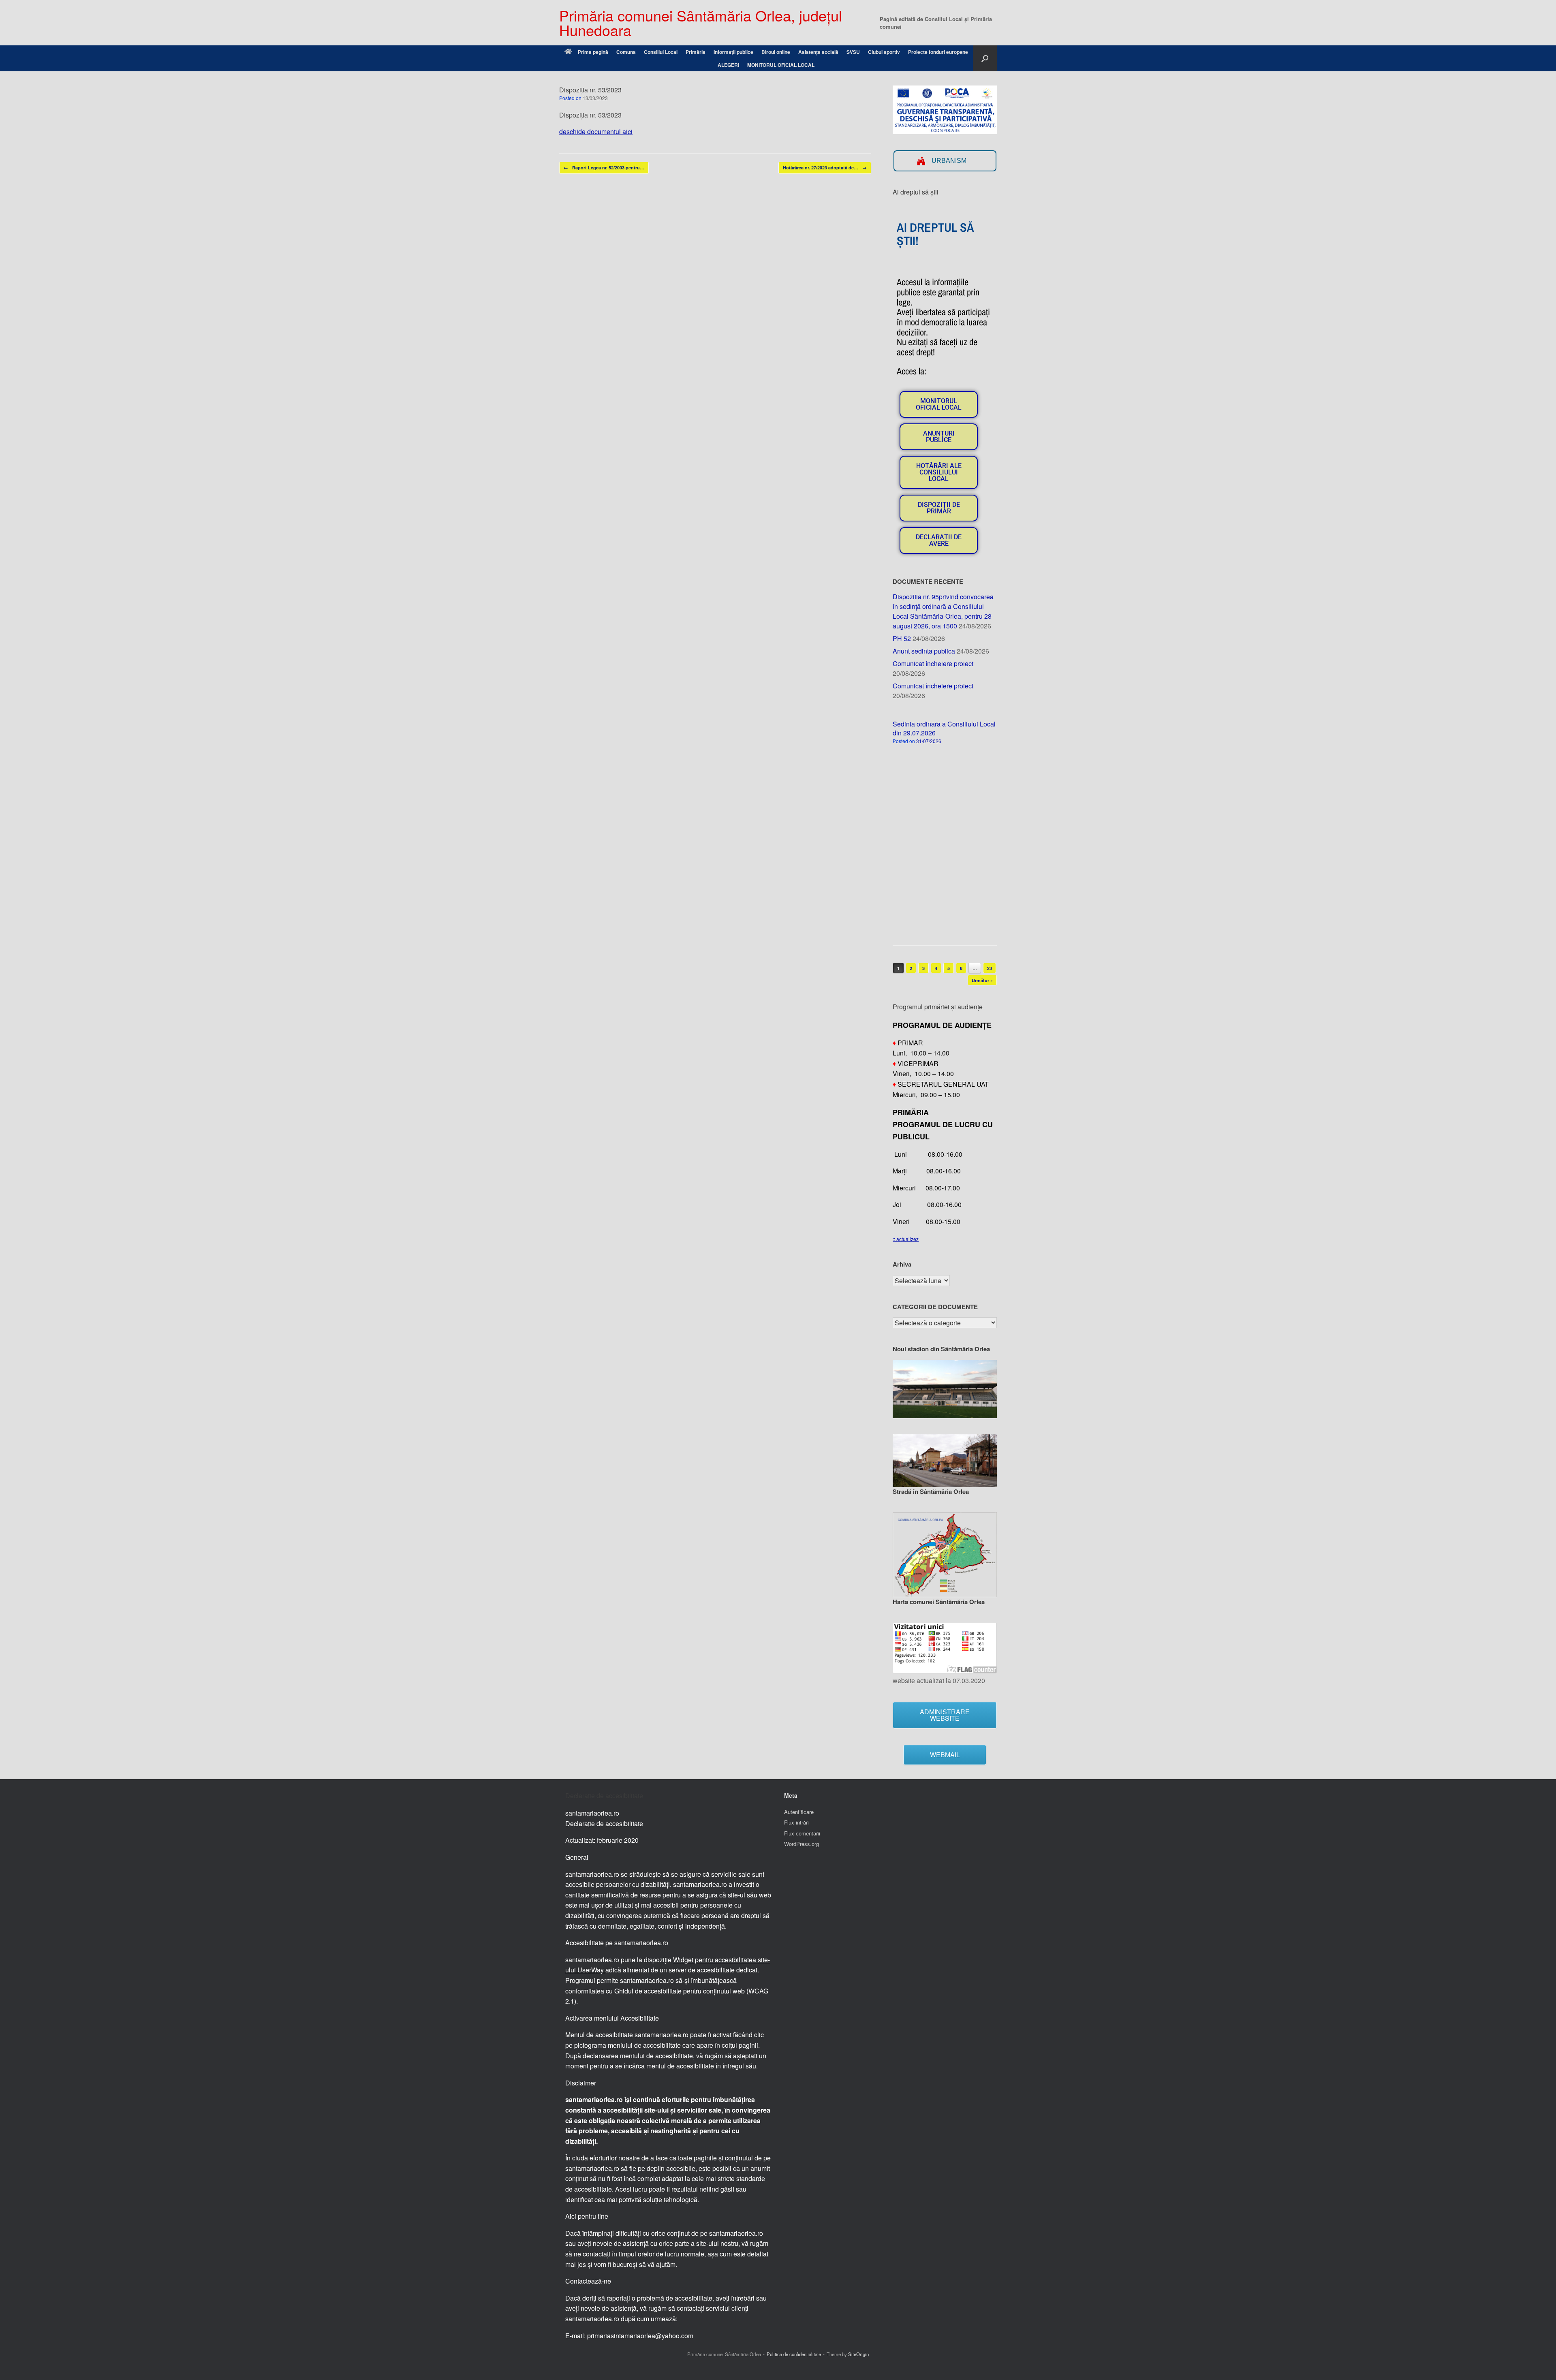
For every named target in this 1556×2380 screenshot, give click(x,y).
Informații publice (733, 52)
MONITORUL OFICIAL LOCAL (781, 65)
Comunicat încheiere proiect (933, 663)
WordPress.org (802, 1844)
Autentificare (799, 1812)
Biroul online (776, 52)
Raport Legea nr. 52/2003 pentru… (604, 168)
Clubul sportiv (884, 52)
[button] (985, 58)
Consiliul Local (661, 52)
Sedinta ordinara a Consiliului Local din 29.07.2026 (944, 728)
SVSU (853, 52)
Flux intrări (796, 1822)
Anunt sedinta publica (924, 651)
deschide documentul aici (596, 131)
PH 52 (902, 638)
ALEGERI (728, 65)
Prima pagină (593, 52)
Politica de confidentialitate (794, 2354)
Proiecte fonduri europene (938, 52)
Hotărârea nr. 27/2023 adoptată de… (825, 168)
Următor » (982, 980)
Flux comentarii (802, 1833)
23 (990, 968)
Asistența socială (818, 52)
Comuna (626, 52)
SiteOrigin (858, 2354)
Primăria (696, 52)
